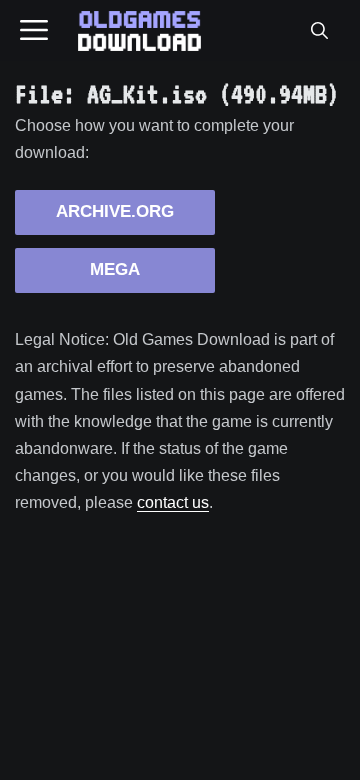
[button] (319, 31)
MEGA (115, 269)
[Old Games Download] (139, 31)
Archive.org (115, 211)
